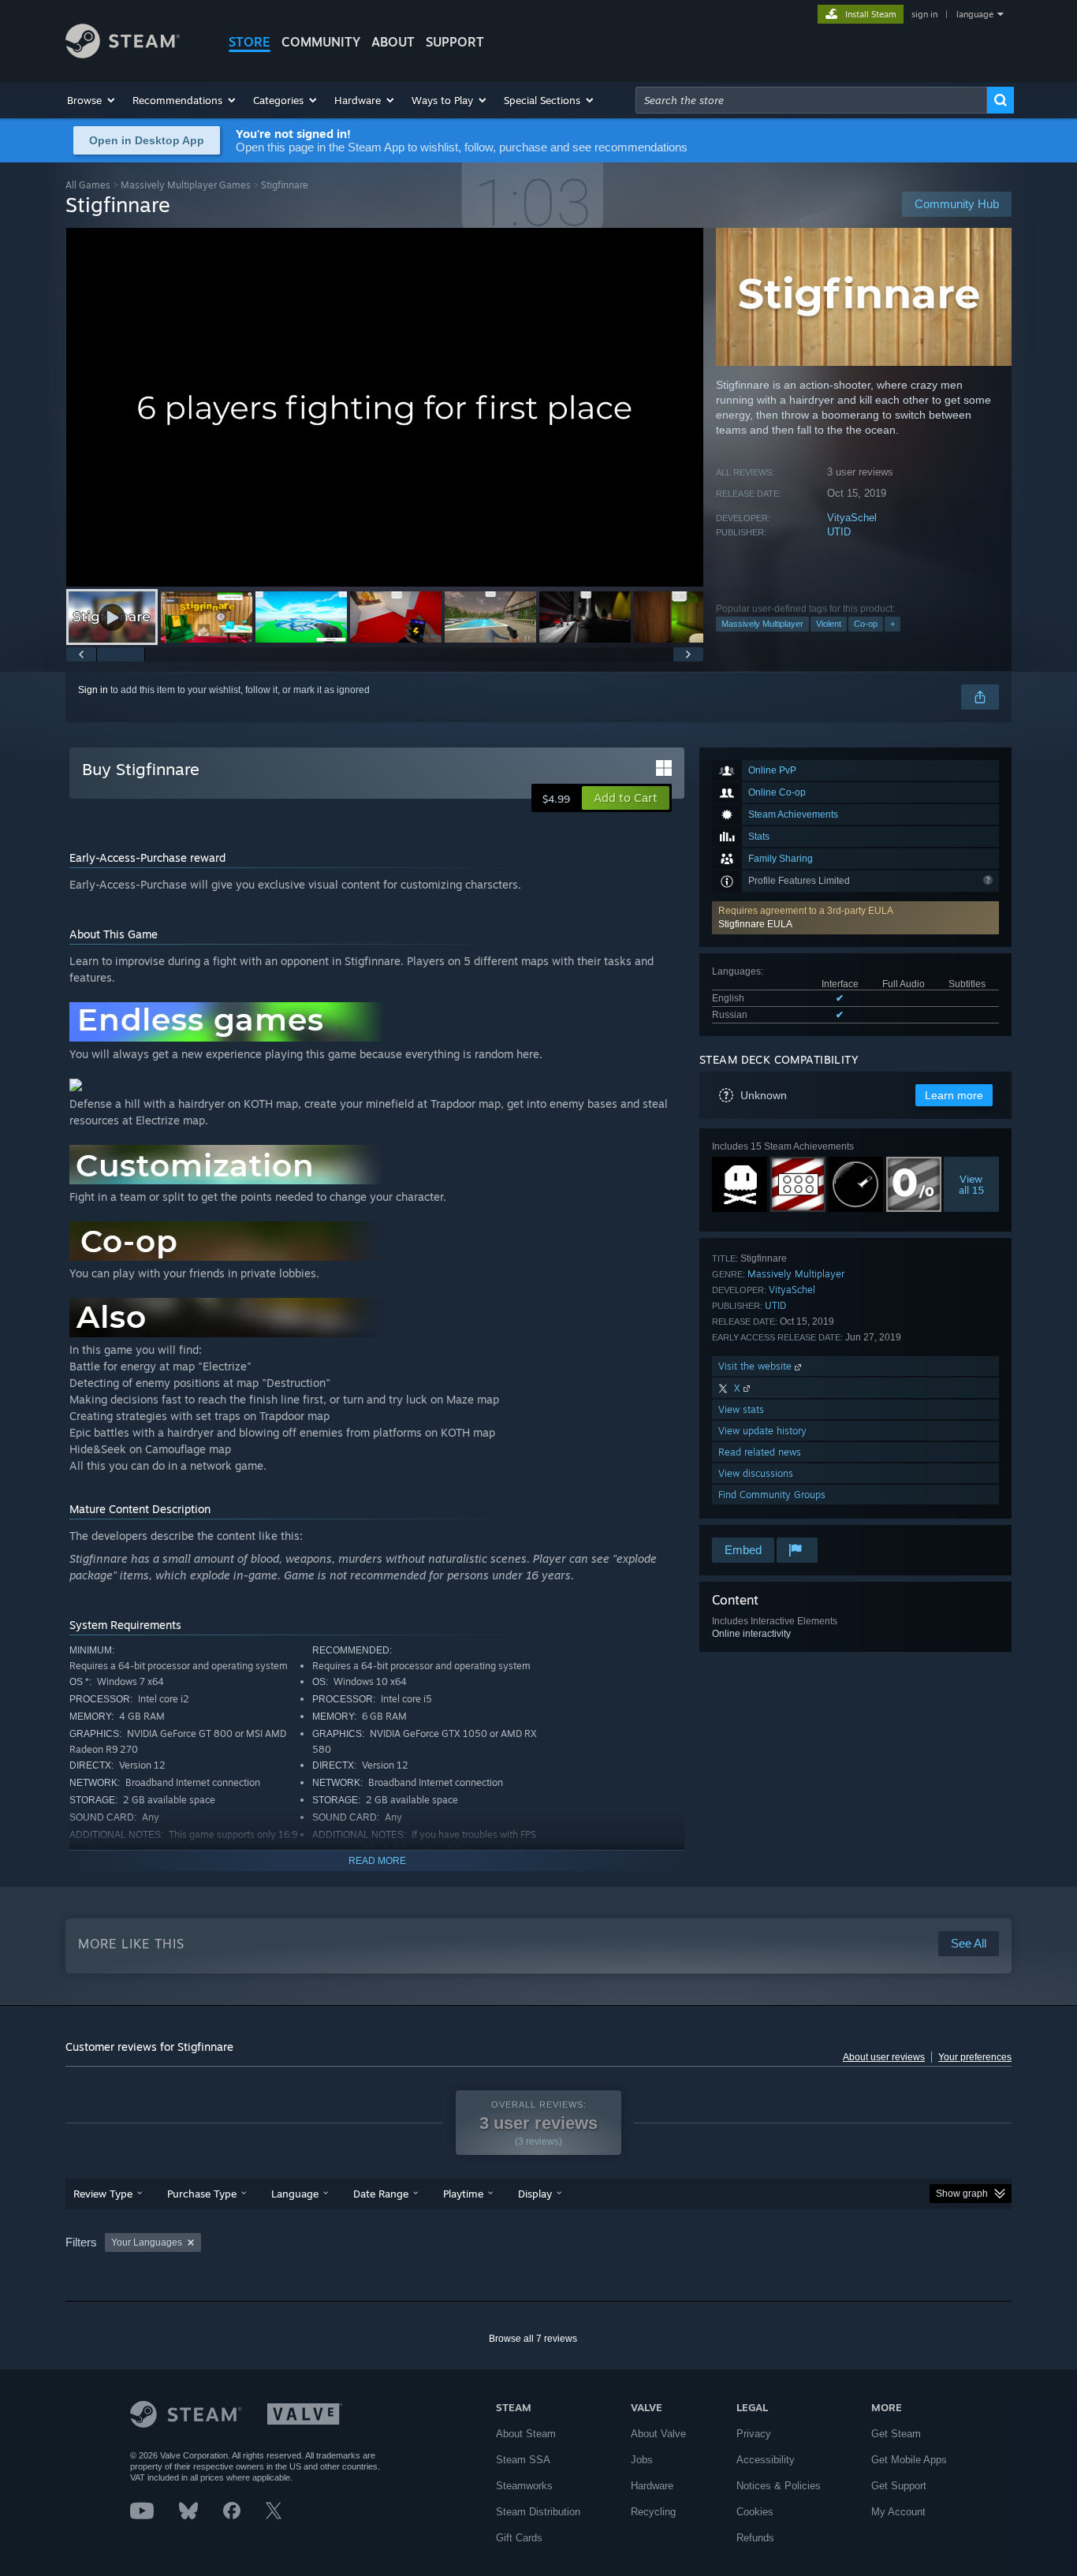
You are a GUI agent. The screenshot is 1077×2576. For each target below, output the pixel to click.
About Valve (658, 2434)
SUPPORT (455, 42)
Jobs (642, 2460)
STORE (250, 42)
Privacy (754, 2434)
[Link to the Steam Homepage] (123, 54)
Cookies (755, 2512)
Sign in (93, 690)
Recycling (653, 2512)
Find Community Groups (772, 1495)
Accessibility (766, 2460)
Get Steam (896, 2434)
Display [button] (535, 2194)
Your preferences (975, 2057)
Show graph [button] (962, 2194)
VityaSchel (852, 518)
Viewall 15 (971, 1184)
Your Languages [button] (147, 2242)
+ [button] (893, 624)
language (975, 14)
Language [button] (295, 2194)
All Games (88, 185)
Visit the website (757, 1366)
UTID (839, 532)
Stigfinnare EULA (755, 924)
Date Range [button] (381, 2194)
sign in (924, 14)
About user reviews (884, 2057)
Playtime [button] (463, 2194)
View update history (762, 1431)
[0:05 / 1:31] (385, 407)
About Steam (526, 2434)
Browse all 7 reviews (533, 2339)
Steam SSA (523, 2460)
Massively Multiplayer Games (186, 185)
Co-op (866, 624)
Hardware (652, 2486)
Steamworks (524, 2486)
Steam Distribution (538, 2512)
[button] (92, 100)
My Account (898, 2512)
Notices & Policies (779, 2486)
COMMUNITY (321, 42)
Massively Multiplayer (762, 624)
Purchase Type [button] (202, 2194)
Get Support (899, 2486)
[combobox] (811, 100)
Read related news (760, 1452)
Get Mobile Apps (909, 2460)
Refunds (755, 2538)
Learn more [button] (954, 1095)
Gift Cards (519, 2538)
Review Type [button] (103, 2194)
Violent (829, 624)
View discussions (756, 1473)
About (393, 42)
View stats (741, 1409)
